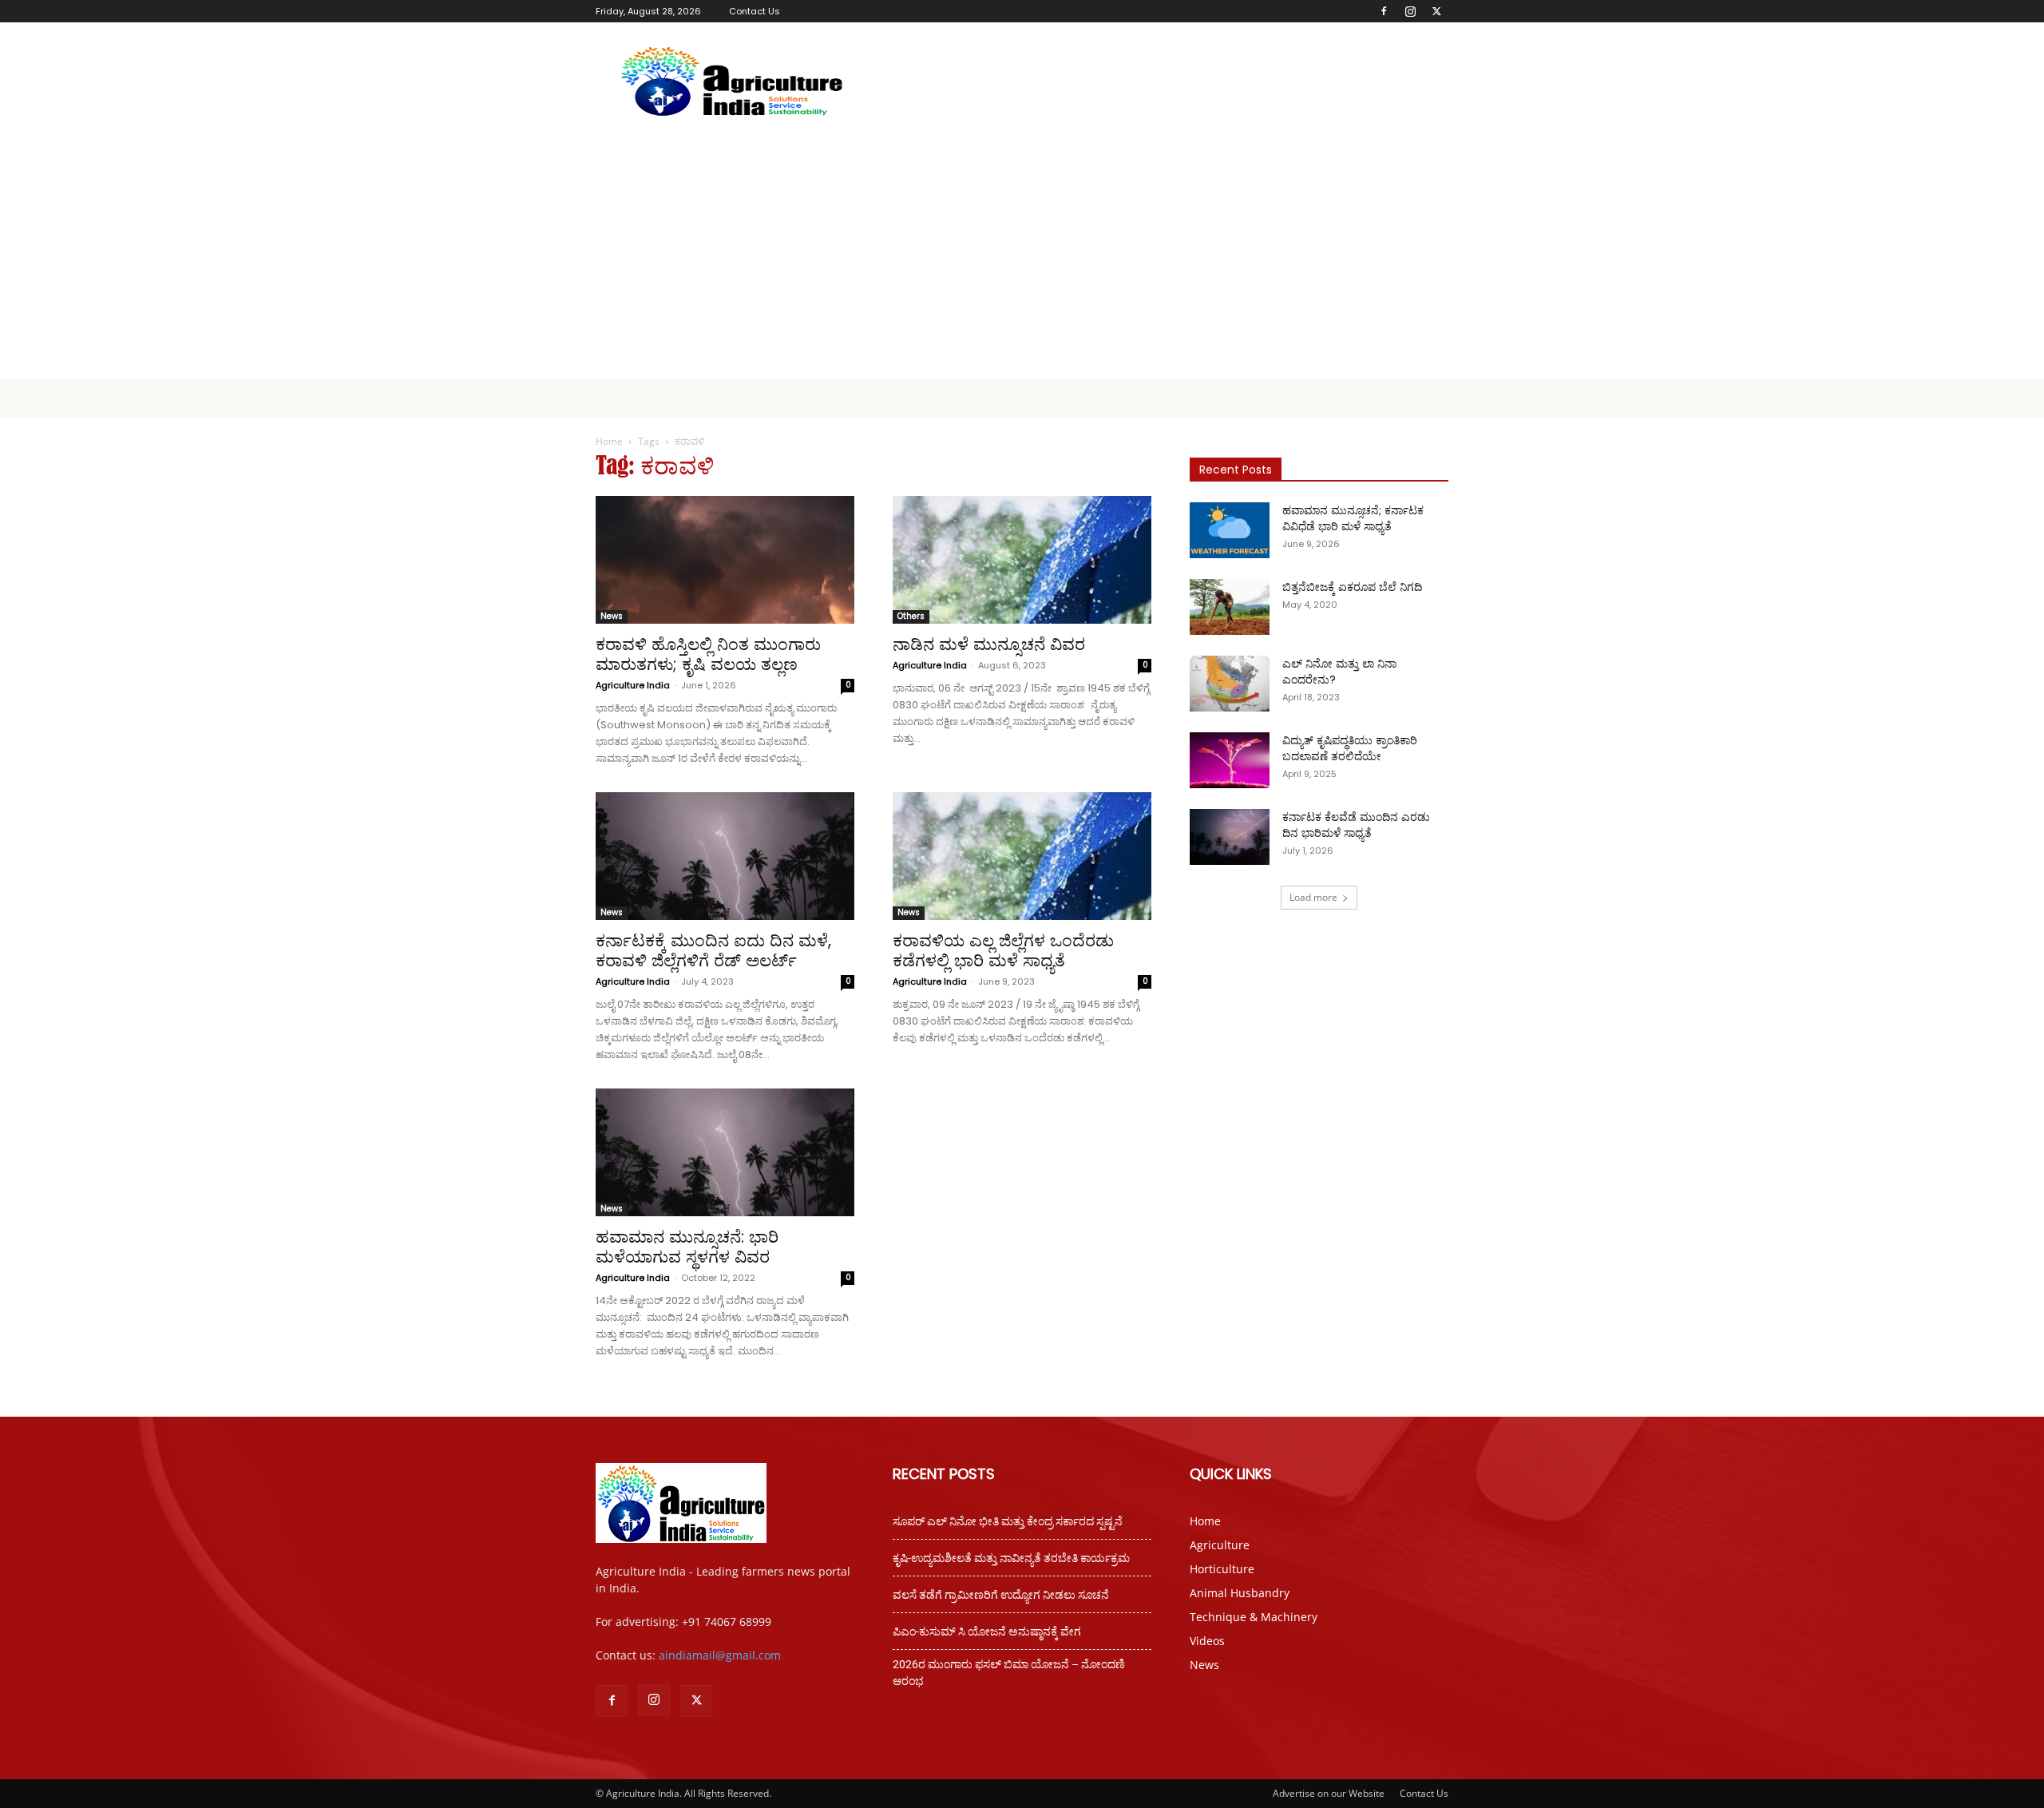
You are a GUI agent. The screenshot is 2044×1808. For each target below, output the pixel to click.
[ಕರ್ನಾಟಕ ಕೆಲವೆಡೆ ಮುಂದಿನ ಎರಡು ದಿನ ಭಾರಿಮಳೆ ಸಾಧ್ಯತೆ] (1230, 837)
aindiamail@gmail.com (720, 1655)
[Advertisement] (1022, 259)
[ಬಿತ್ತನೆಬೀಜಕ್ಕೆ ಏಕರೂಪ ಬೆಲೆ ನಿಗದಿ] (1230, 607)
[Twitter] (1436, 11)
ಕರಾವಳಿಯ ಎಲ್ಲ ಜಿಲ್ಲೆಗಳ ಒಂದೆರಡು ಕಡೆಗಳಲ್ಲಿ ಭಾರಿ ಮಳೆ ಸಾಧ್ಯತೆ (1003, 950)
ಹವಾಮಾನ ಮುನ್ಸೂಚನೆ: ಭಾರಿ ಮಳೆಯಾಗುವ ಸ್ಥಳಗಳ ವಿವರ (687, 1247)
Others (911, 616)
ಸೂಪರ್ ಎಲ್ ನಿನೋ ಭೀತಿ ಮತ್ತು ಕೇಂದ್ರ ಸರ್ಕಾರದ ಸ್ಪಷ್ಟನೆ (1008, 1521)
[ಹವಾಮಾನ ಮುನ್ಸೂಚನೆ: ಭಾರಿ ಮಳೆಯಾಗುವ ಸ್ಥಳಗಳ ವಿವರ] (725, 1152)
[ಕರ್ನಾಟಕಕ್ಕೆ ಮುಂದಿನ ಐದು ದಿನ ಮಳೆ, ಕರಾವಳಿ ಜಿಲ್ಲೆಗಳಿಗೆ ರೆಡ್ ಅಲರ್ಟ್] (725, 856)
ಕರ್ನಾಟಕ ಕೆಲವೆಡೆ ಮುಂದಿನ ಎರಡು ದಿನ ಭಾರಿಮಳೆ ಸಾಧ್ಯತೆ (1356, 825)
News (612, 616)
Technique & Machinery (1254, 1617)
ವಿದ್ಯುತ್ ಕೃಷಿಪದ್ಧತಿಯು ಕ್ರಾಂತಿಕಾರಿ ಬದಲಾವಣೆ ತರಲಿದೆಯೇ (1350, 748)
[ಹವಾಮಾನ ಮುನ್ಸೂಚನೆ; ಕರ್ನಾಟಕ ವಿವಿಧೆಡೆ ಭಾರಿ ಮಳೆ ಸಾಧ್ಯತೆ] (1230, 530)
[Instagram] (1410, 11)
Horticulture (1222, 1569)
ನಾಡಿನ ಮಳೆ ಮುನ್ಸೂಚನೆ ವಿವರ (989, 644)
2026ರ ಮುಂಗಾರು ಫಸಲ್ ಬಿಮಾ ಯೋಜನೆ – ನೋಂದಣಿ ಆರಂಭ (1009, 1673)
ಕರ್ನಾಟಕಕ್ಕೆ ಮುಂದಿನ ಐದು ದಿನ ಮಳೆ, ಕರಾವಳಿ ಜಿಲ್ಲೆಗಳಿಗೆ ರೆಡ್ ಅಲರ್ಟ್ (713, 950)
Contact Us (755, 11)
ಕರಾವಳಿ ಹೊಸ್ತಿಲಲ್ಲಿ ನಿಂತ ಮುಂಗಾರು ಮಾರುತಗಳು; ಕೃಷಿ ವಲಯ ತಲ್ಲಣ (708, 654)
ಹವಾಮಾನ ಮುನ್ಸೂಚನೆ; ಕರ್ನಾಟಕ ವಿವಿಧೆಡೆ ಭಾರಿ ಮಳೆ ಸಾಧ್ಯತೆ (1353, 518)
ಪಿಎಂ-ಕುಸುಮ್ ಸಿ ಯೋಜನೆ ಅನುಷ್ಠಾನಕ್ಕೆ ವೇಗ (987, 1632)
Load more (1313, 897)
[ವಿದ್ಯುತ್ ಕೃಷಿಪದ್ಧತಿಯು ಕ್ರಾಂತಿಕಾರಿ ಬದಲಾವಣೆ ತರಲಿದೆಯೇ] (1230, 760)
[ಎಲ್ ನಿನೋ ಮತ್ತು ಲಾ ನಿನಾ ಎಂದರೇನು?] (1230, 684)
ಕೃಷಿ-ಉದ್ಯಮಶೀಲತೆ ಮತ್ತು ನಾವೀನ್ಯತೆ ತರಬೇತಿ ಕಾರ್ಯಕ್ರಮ (1011, 1558)
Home (609, 441)
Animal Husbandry (1240, 1593)
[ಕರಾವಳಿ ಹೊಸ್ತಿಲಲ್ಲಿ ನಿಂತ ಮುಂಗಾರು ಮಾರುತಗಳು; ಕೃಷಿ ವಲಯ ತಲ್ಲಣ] (725, 560)
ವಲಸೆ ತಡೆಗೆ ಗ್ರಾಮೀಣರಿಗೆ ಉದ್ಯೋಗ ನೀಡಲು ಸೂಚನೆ (1001, 1595)
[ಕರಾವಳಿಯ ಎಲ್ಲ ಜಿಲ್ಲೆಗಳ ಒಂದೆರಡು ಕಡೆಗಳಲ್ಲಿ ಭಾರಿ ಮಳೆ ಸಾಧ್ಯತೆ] (1022, 856)
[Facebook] (1384, 11)
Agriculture (1220, 1545)
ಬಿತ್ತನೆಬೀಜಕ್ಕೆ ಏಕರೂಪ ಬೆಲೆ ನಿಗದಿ (1352, 587)
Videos (1207, 1641)
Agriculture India (633, 685)
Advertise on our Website (1329, 1793)
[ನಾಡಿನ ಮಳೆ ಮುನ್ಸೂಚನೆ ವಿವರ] (1022, 560)
